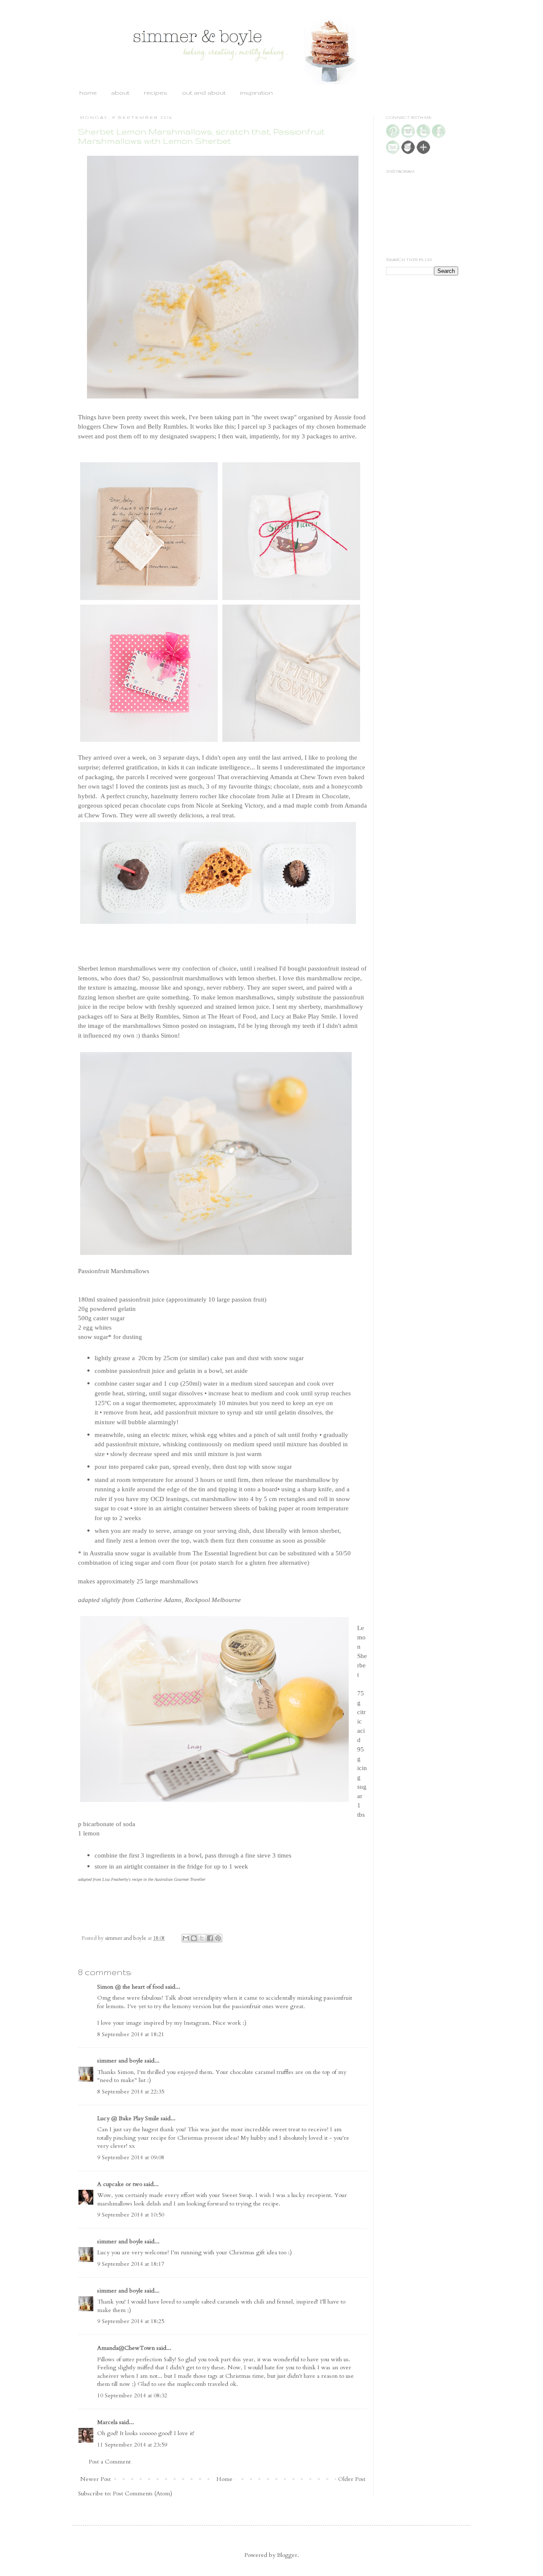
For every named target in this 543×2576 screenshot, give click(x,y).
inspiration (256, 93)
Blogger (287, 2555)
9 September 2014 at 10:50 (131, 2215)
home (88, 93)
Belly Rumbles (167, 426)
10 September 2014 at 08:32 (132, 2395)
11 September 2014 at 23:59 (132, 2445)
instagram (222, 1026)
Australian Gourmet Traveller (180, 1879)
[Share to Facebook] (210, 1938)
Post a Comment (110, 2462)
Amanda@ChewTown (126, 2348)
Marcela (107, 2422)
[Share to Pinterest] (218, 1938)
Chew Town (119, 426)
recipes (156, 93)
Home (224, 2479)
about (120, 93)
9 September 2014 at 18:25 (131, 2321)
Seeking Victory (242, 805)
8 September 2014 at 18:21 (131, 2034)
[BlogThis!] (194, 1938)
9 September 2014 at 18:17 (131, 2264)
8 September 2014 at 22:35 (131, 2092)
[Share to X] (202, 1938)
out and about (204, 93)
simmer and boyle (120, 2061)
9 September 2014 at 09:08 (131, 2157)
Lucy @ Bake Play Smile (128, 2118)
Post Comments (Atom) (143, 2493)
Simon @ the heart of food (130, 1987)
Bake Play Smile (314, 1016)
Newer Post (95, 2479)
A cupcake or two (120, 2184)
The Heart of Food (232, 1016)
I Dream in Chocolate (320, 796)
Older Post (352, 2479)
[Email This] (186, 1938)
